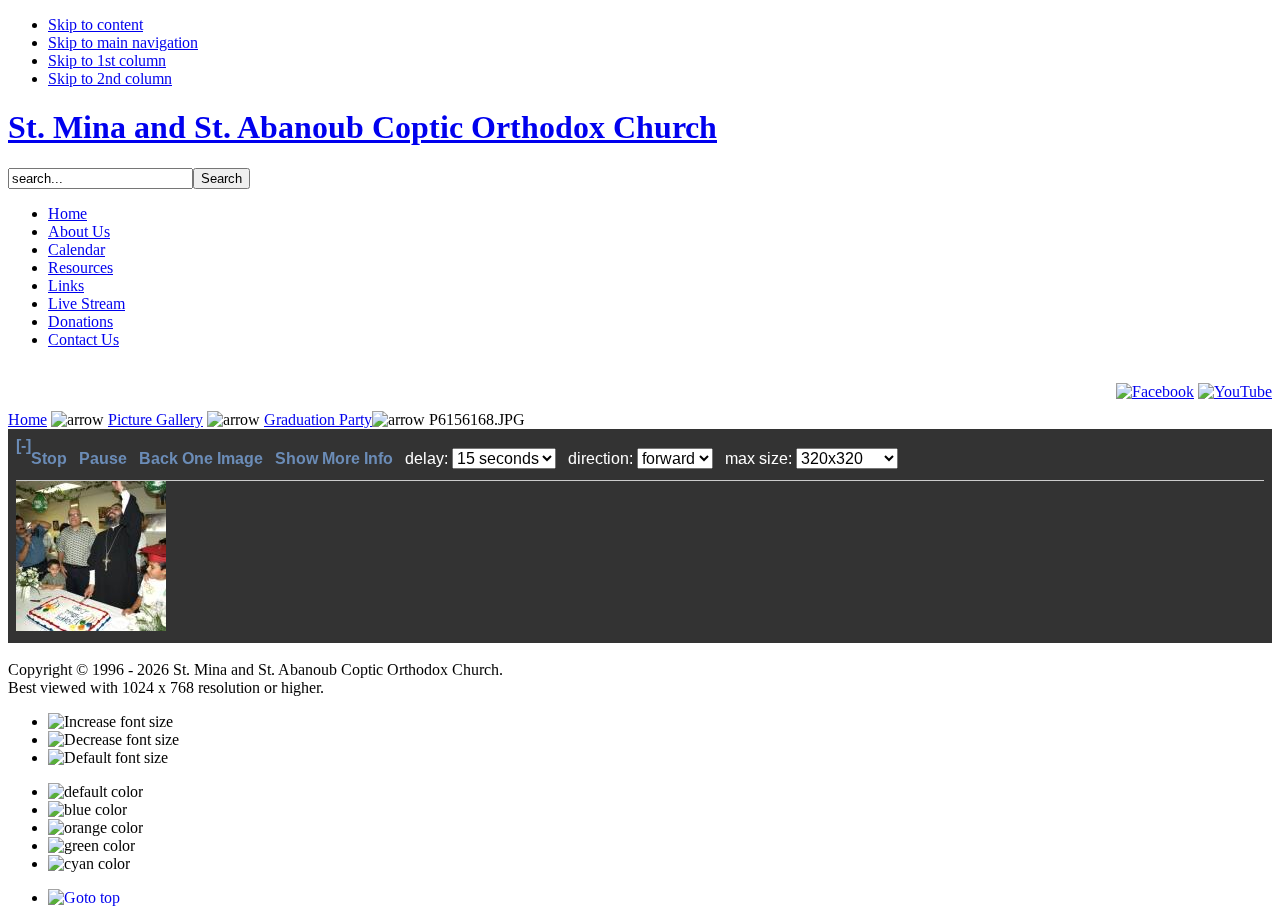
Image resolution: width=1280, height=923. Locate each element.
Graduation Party (318, 419)
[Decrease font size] (113, 740)
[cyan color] (89, 864)
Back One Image (203, 458)
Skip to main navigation (123, 42)
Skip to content (95, 24)
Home (27, 419)
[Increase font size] (110, 722)
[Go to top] (84, 897)
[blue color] (87, 810)
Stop (51, 458)
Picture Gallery (155, 419)
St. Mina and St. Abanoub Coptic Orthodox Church (362, 127)
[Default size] (108, 758)
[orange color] (95, 828)
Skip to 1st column (107, 60)
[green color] (91, 846)
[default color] (95, 792)
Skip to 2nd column (110, 78)
